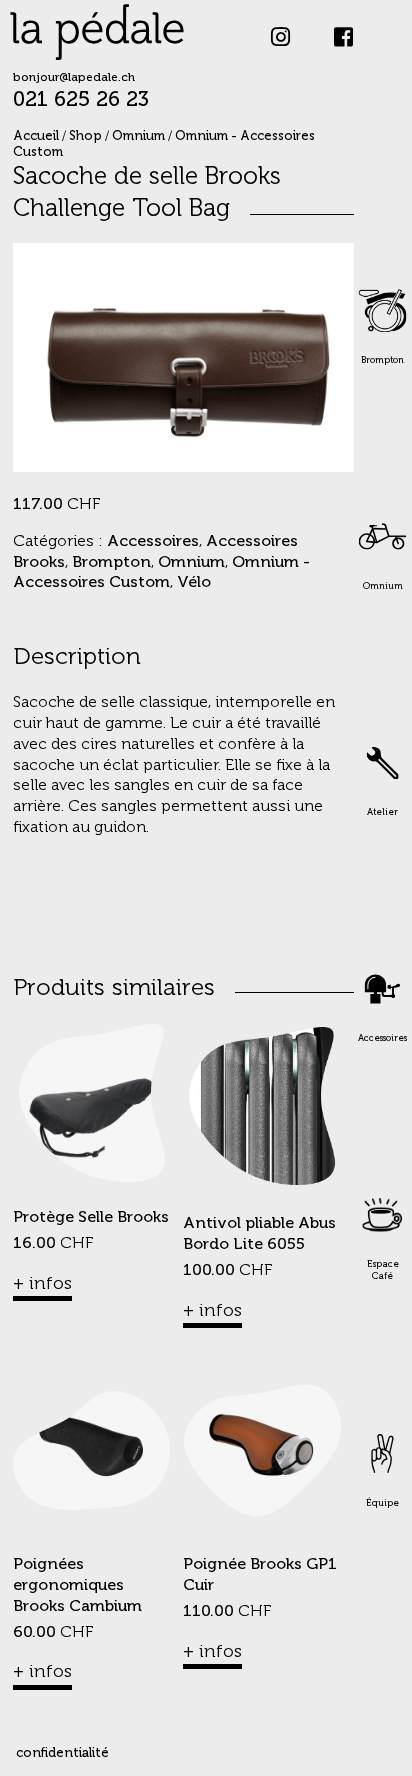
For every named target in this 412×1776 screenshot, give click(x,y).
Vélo (194, 583)
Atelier (382, 812)
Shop (85, 136)
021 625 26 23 (81, 100)
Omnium (383, 586)
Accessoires (382, 1038)
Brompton (382, 360)
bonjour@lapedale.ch (74, 78)
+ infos (42, 1284)
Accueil (36, 136)
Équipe (382, 1503)
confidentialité (62, 1753)
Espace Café (383, 1270)
